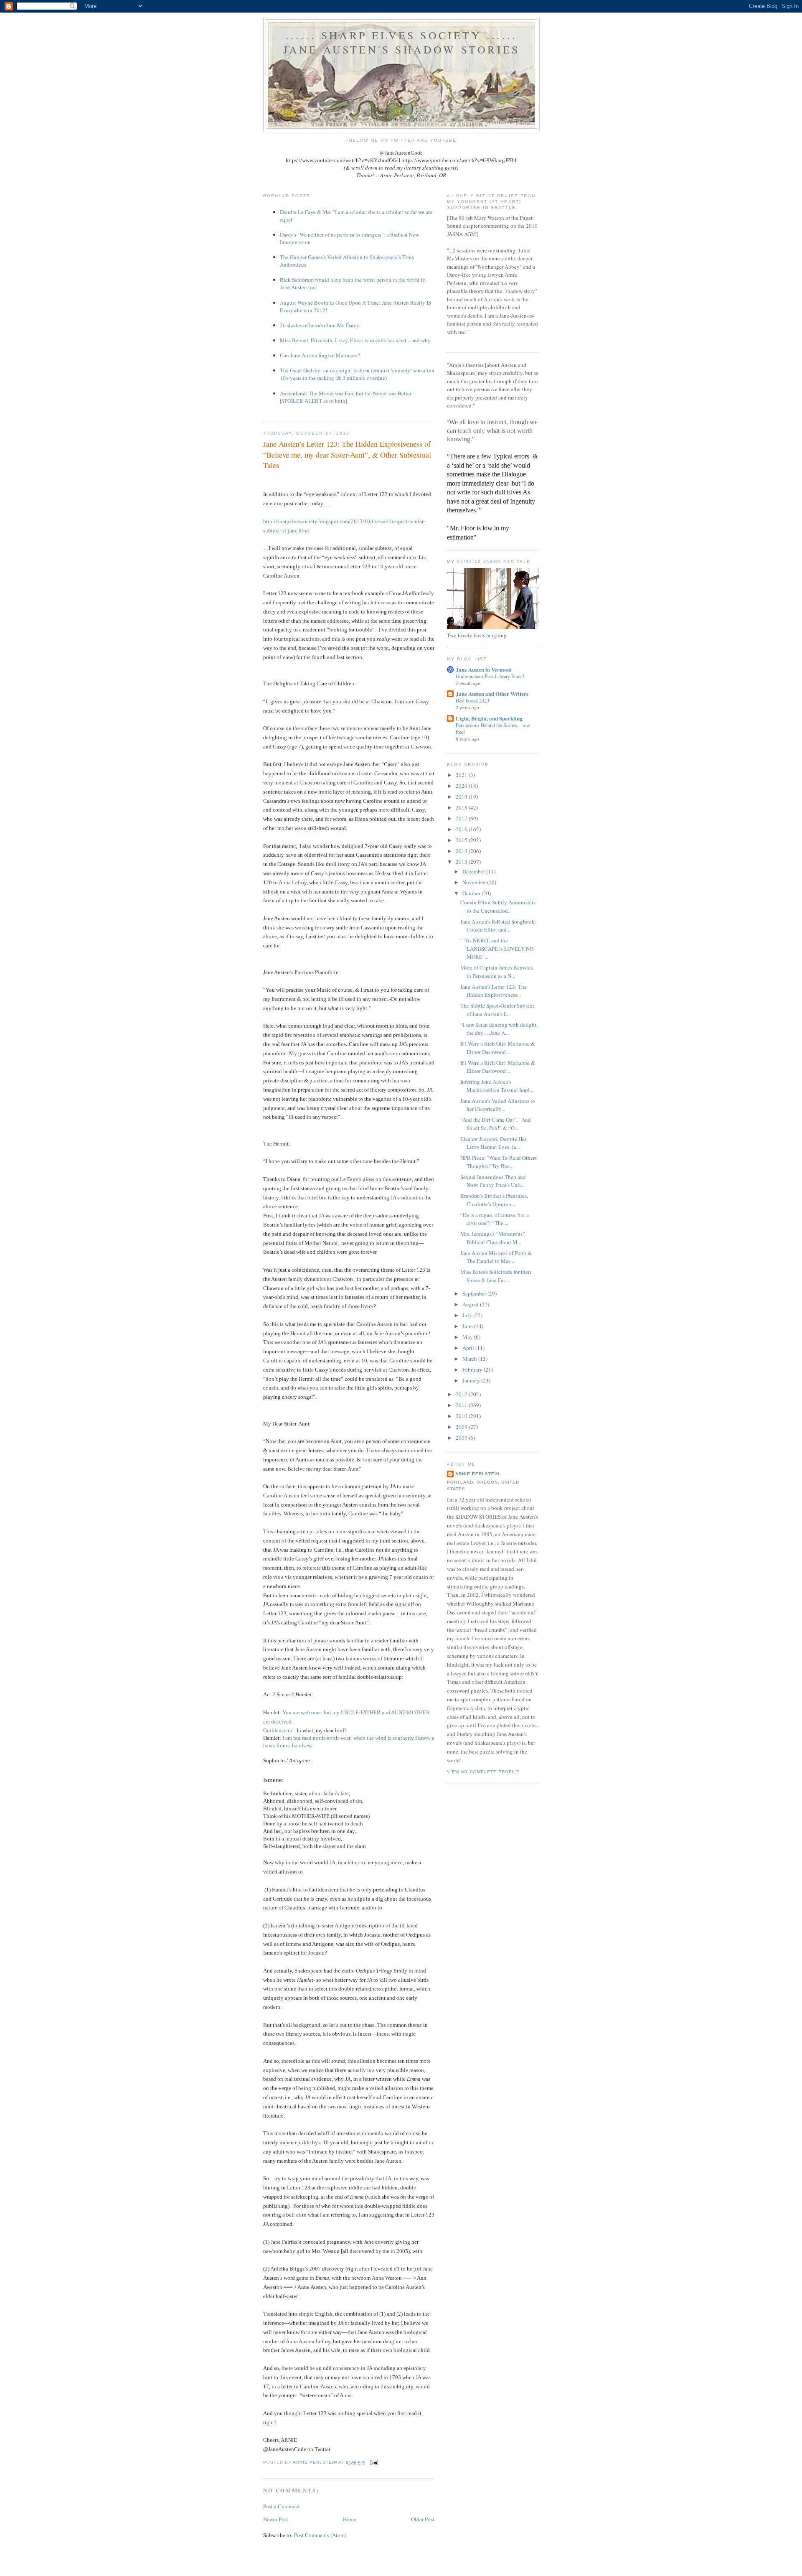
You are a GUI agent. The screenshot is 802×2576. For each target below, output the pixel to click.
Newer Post (276, 2519)
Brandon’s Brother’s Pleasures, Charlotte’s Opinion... (494, 1200)
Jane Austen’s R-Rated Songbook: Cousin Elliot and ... (498, 926)
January (472, 1380)
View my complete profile (483, 1772)
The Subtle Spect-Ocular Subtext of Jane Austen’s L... (497, 1010)
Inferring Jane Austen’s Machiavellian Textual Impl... (497, 1086)
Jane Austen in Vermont (484, 669)
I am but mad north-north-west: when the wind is (337, 1738)
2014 (462, 851)
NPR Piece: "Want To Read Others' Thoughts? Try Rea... (499, 1162)
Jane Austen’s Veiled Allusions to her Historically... (498, 1105)
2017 (462, 818)
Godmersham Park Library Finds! (490, 676)
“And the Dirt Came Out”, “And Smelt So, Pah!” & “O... (496, 1124)
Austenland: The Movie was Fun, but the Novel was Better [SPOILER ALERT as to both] (346, 397)
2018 (462, 807)
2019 (462, 797)
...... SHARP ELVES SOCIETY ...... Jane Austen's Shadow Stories (402, 42)
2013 (462, 862)
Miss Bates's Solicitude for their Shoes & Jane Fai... (496, 1276)
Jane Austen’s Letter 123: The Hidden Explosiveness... (494, 991)
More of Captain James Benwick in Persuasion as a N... (497, 972)
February (473, 1369)
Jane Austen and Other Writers (492, 694)
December (474, 871)
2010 (462, 1416)
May (468, 1337)
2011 (462, 1405)
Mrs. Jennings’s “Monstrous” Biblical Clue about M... (493, 1238)
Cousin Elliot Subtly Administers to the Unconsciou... (498, 906)
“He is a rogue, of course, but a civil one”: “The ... (495, 1219)
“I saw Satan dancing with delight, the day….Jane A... (499, 1029)
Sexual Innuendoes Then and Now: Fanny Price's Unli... (493, 1181)
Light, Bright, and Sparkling (489, 718)
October (472, 893)
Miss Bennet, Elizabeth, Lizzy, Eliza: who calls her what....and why (355, 340)
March (470, 1359)
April (469, 1348)
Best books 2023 (472, 700)
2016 (462, 829)
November (475, 882)
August (471, 1304)
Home (350, 2519)
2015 (462, 840)
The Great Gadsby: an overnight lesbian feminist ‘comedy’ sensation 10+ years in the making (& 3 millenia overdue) (357, 374)
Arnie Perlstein (477, 1474)
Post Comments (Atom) (320, 2535)
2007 (462, 1438)
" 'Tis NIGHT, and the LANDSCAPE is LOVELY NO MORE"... (497, 948)
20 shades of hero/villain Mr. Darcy (320, 325)
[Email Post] (374, 2462)
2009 (462, 1427)
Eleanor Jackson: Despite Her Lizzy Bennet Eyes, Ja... (493, 1143)
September (475, 1293)
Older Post (423, 2519)
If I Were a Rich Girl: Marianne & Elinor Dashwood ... (498, 1048)
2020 (462, 786)
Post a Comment (282, 2506)
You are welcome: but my (311, 1712)
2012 (462, 1394)
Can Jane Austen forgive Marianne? (320, 355)
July (468, 1315)
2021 (462, 775)
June (468, 1326)
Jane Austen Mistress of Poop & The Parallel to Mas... (496, 1257)
